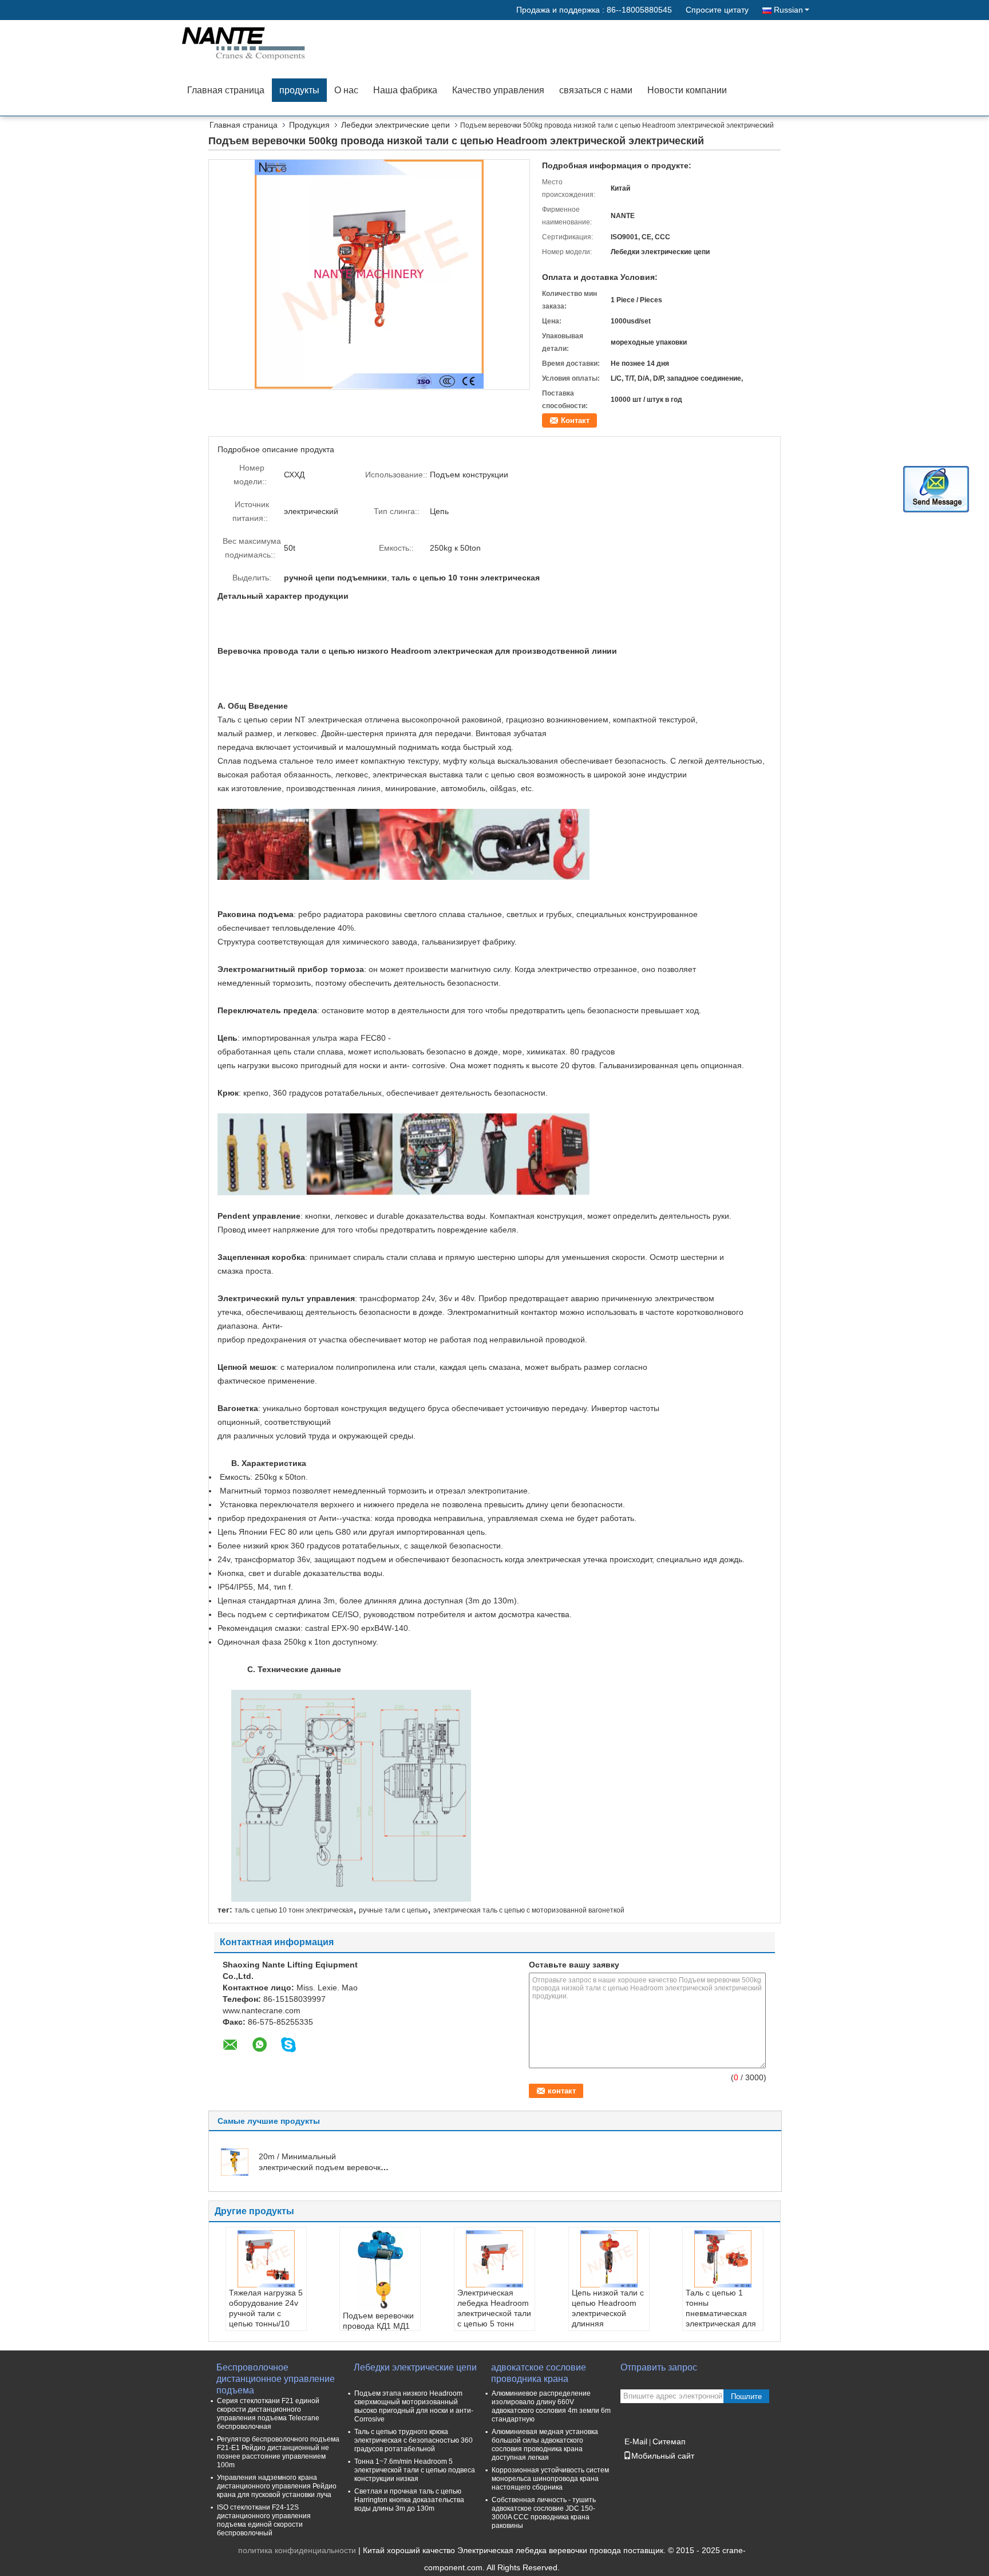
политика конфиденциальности (297, 2550)
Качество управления (498, 90)
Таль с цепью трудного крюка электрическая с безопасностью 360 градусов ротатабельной (414, 2440)
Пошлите (746, 2397)
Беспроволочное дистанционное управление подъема (276, 2374)
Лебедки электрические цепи (395, 125)
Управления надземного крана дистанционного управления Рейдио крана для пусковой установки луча (277, 2486)
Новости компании (687, 90)
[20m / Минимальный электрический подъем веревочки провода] (235, 2162)
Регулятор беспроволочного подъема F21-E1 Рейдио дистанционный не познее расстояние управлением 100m (278, 2452)
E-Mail (636, 2441)
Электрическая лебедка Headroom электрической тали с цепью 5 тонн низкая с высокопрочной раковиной (494, 2324)
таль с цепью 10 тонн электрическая (294, 1910)
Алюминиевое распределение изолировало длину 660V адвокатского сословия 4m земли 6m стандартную (551, 2406)
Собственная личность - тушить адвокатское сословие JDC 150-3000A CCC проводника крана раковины (544, 2513)
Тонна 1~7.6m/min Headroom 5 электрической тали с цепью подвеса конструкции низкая (415, 2470)
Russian (788, 10)
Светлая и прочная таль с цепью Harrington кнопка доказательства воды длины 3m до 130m (409, 2500)
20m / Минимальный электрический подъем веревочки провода (322, 2167)
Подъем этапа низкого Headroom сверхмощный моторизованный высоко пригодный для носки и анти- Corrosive (414, 2406)
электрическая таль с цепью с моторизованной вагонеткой (529, 1910)
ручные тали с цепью (393, 1910)
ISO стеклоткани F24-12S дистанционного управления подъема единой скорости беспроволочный (264, 2520)
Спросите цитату (717, 10)
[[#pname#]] (369, 274)
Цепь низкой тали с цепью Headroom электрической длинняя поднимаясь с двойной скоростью (608, 2318)
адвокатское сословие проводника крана (539, 2373)
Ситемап (669, 2441)
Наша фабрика (405, 90)
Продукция (309, 125)
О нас (346, 90)
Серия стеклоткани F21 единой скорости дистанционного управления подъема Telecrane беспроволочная (268, 2414)
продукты (299, 90)
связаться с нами (596, 90)
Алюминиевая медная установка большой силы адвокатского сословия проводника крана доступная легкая (545, 2445)
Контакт (575, 420)
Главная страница (226, 90)
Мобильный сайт (663, 2456)
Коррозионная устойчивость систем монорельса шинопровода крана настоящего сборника (550, 2479)
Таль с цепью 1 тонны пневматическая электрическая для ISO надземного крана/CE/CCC (721, 2318)
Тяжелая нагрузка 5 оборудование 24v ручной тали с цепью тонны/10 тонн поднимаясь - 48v (266, 2318)
